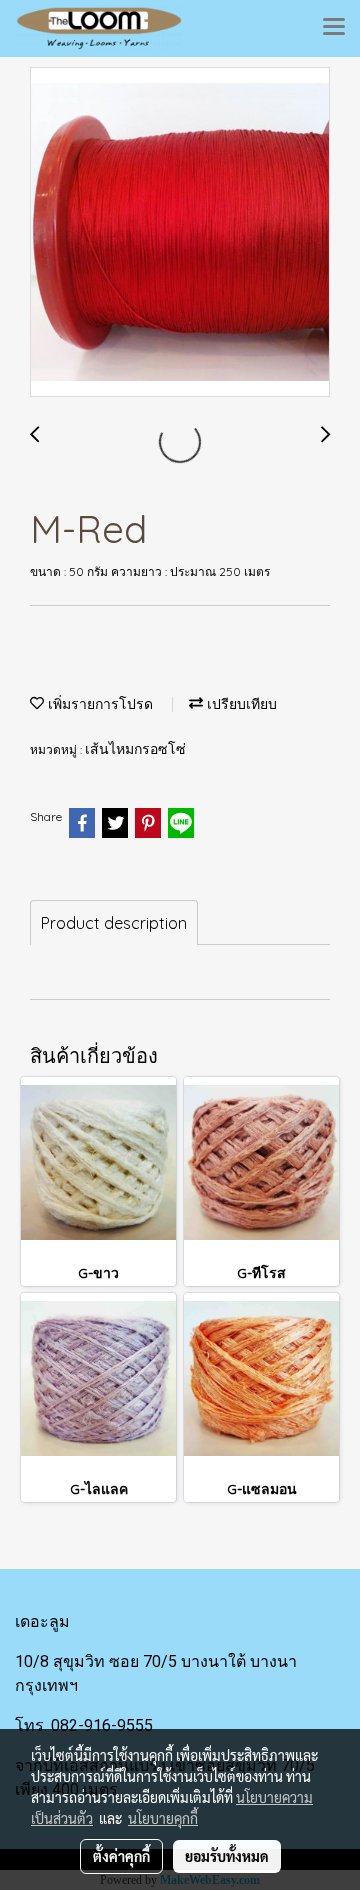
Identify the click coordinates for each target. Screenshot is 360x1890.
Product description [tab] (114, 923)
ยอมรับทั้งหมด (227, 1856)
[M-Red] (180, 233)
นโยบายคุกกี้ (163, 1818)
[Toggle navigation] (334, 28)
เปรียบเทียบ (240, 704)
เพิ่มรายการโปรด (98, 704)
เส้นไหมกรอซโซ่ (135, 749)
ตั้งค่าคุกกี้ (121, 1856)
